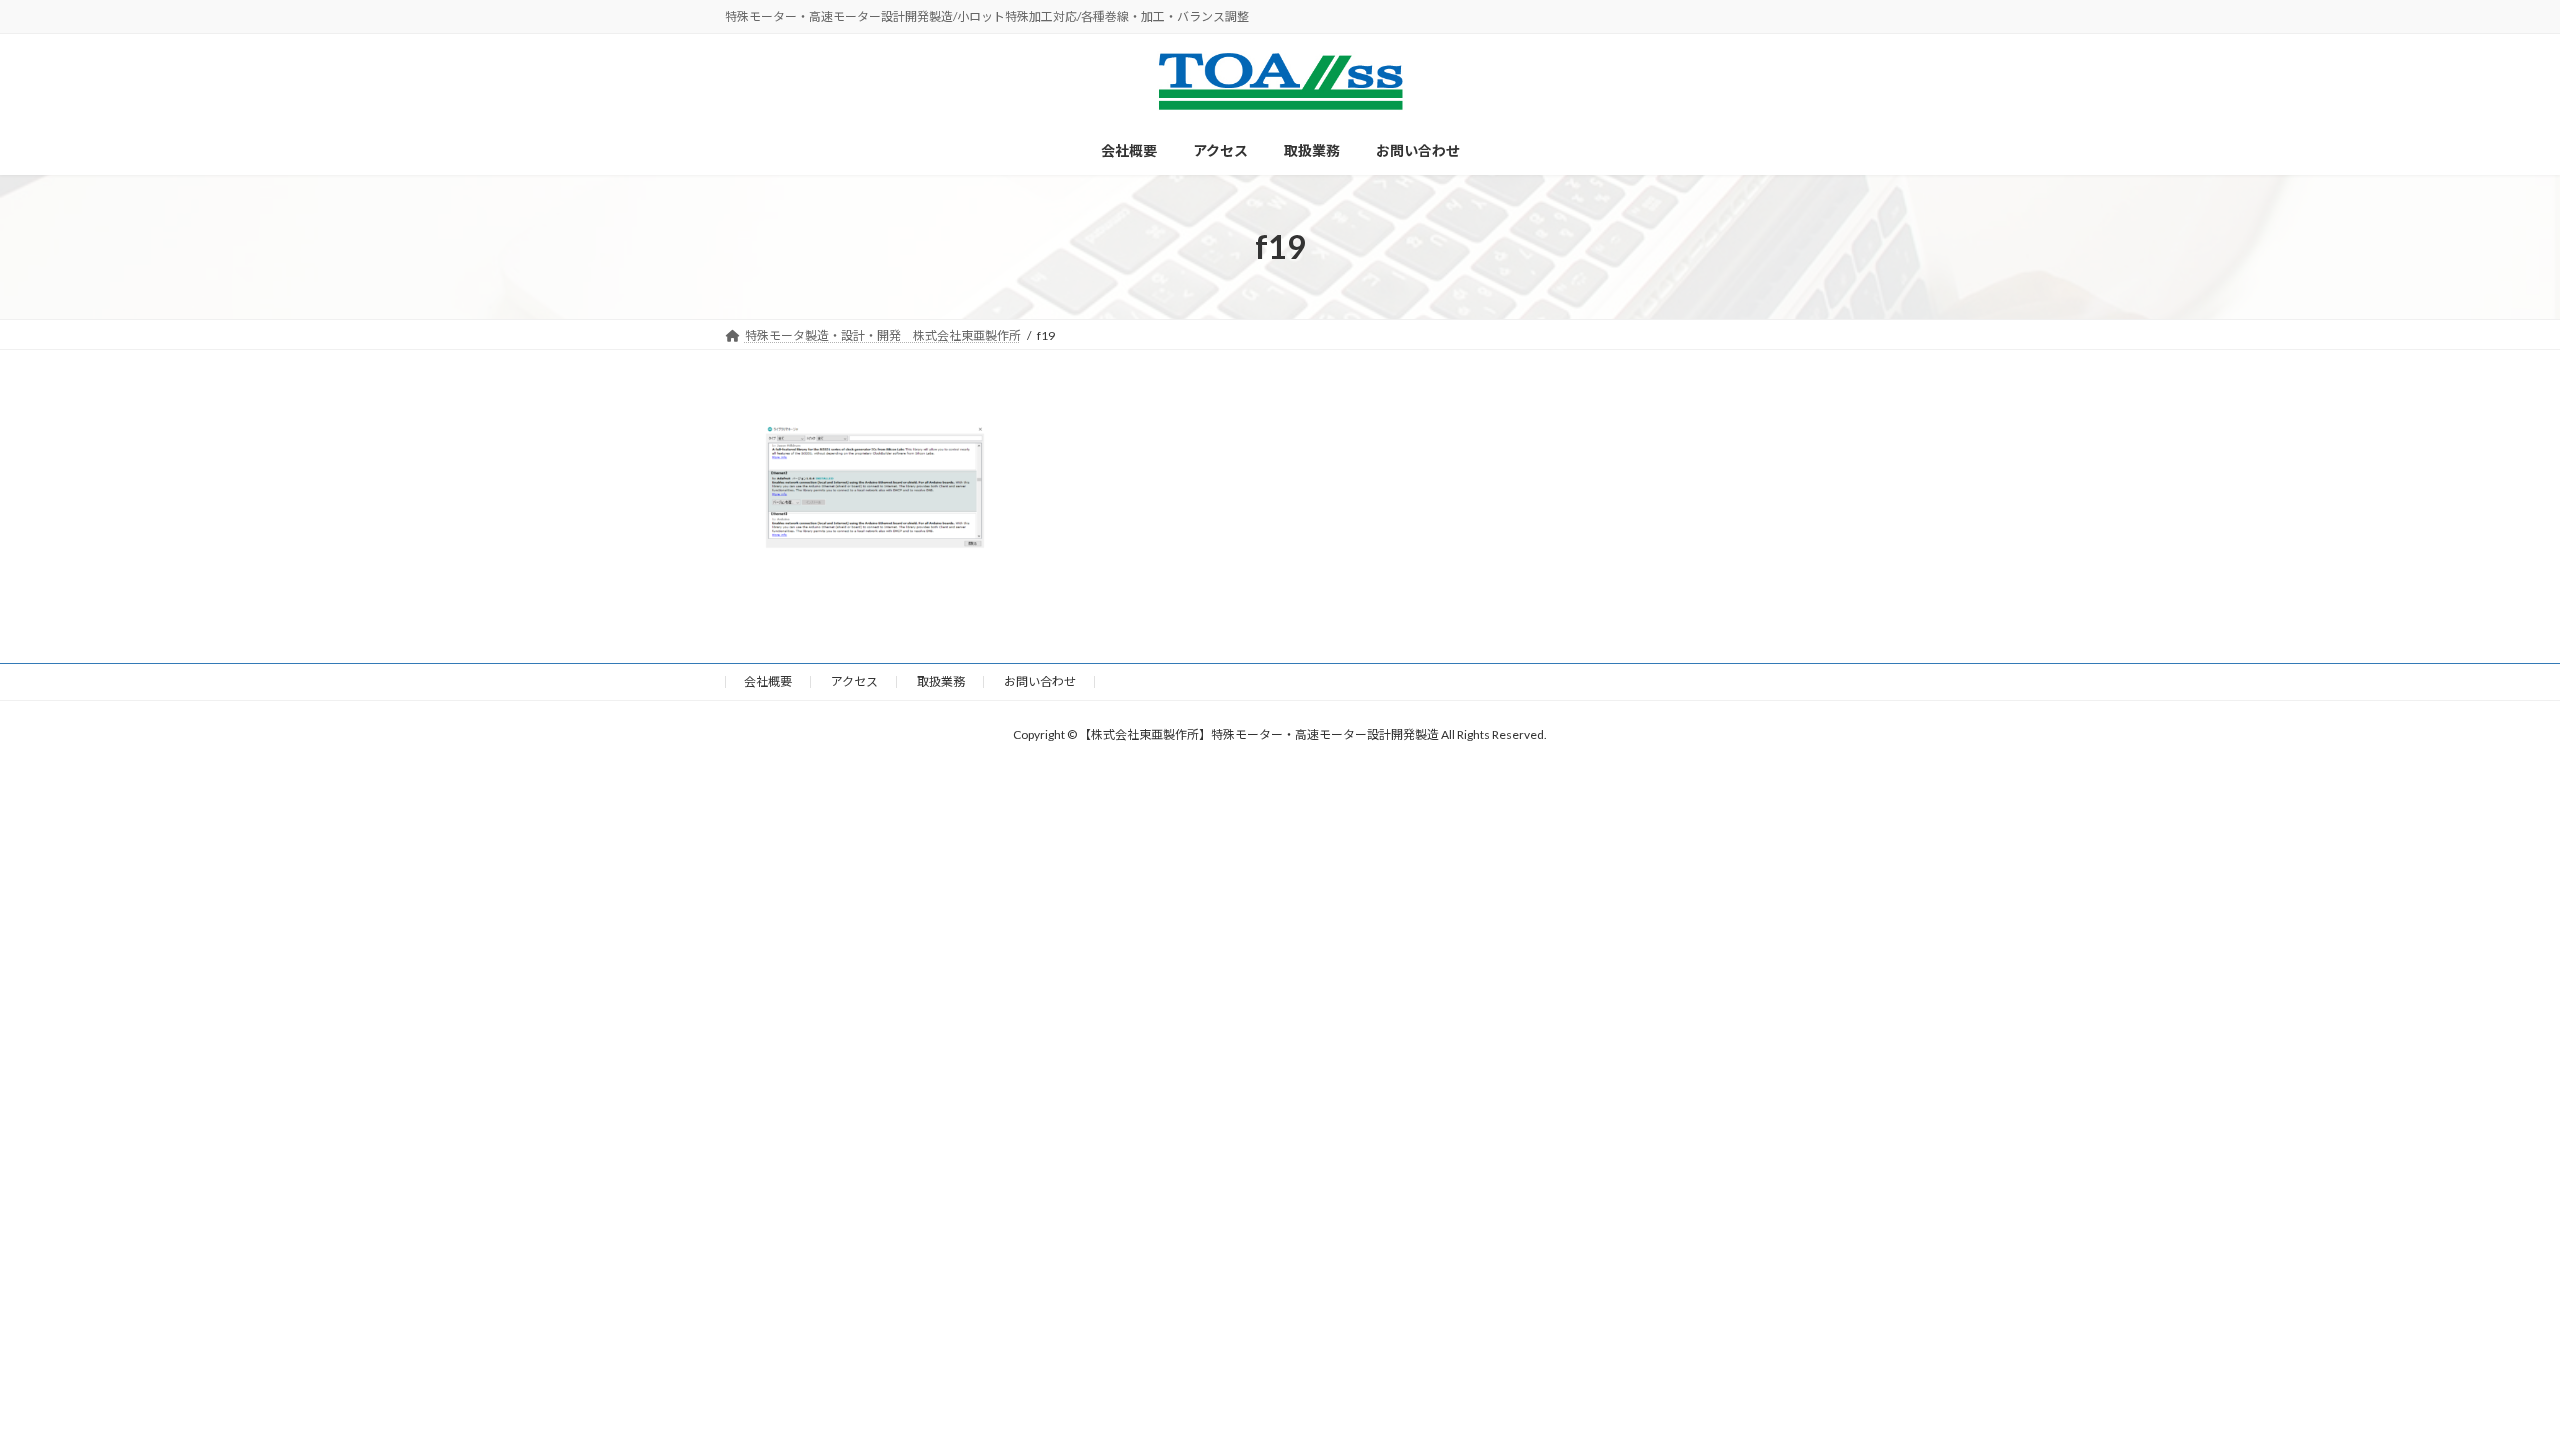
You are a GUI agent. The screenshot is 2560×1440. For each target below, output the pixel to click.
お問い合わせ (1040, 681)
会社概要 (768, 681)
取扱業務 (941, 681)
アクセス (854, 681)
